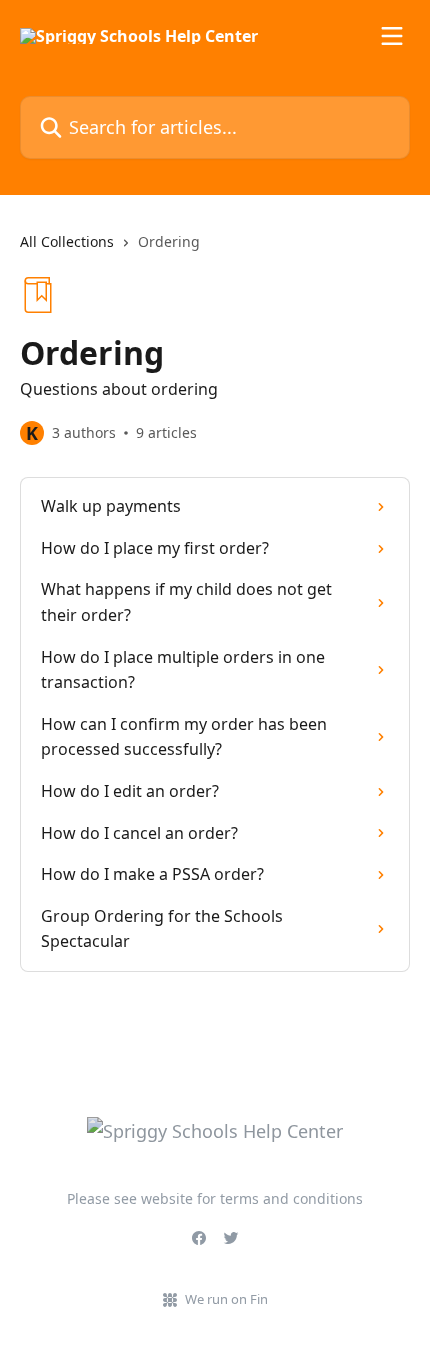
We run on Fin (226, 1299)
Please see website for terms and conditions (215, 1198)
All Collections (67, 241)
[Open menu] (392, 36)
